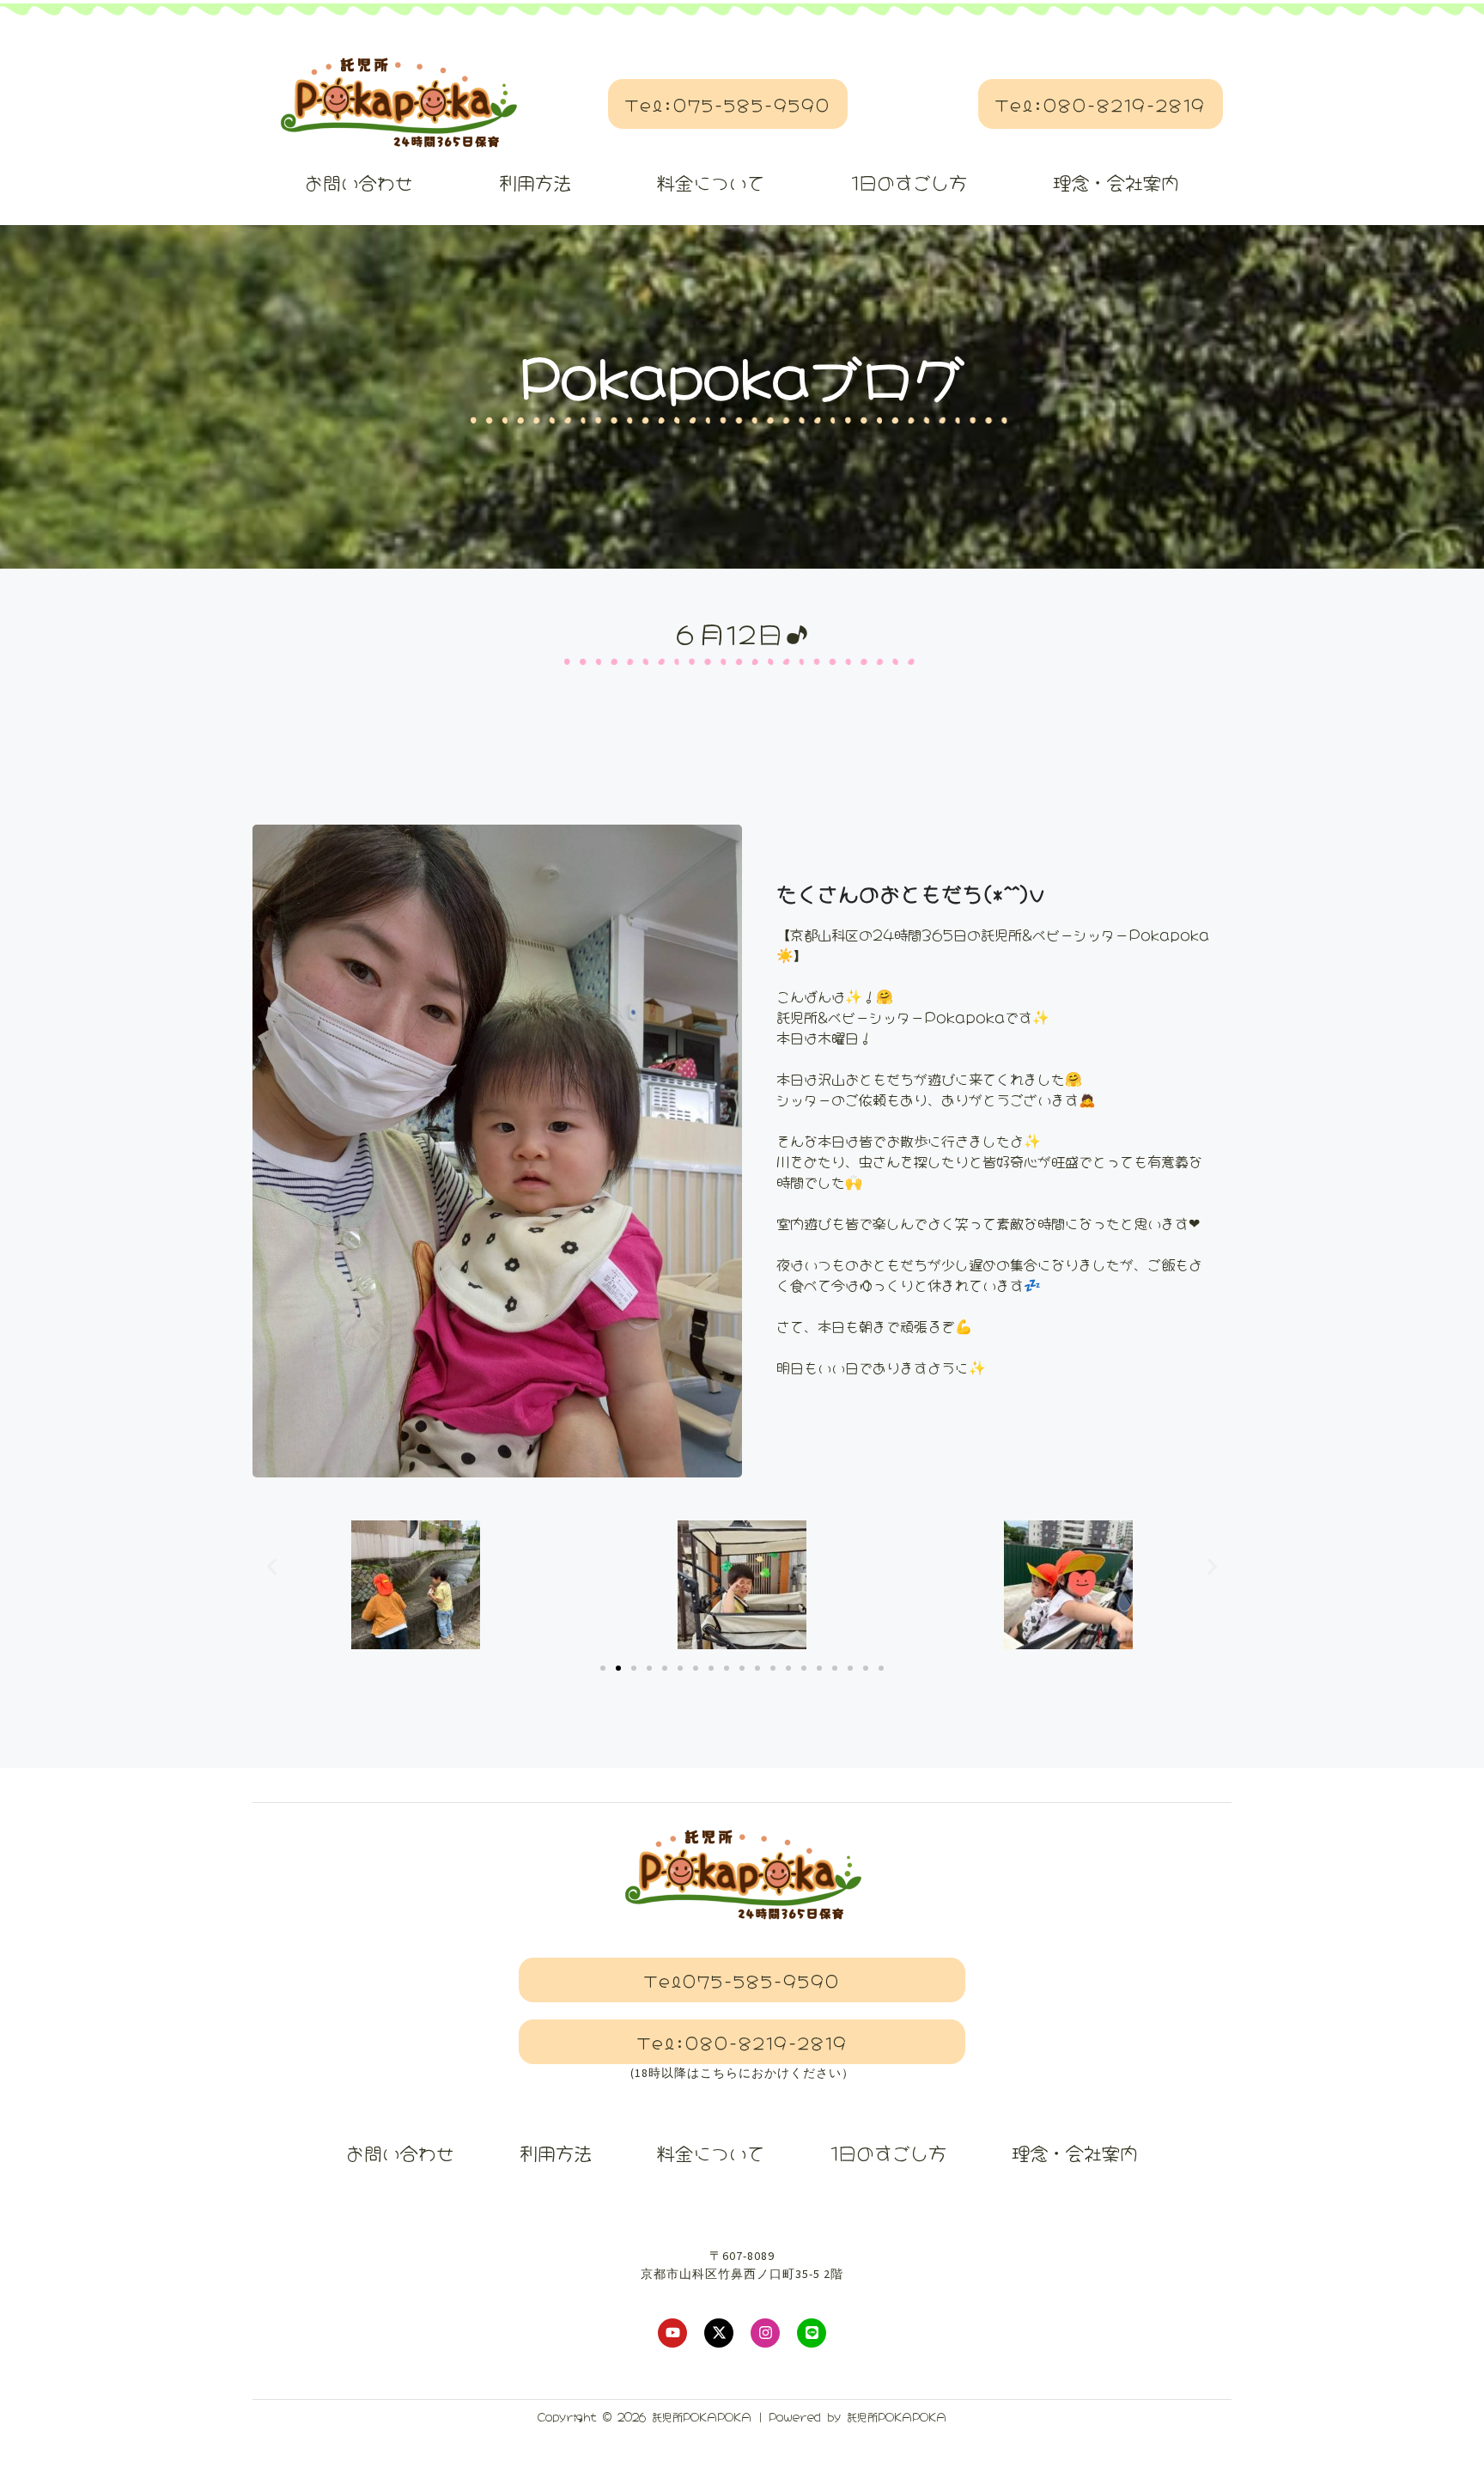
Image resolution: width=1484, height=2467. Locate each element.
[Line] (812, 2333)
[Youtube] (672, 2333)
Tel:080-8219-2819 (1101, 104)
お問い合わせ (359, 181)
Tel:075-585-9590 (728, 104)
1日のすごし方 (909, 181)
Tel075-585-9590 (742, 1980)
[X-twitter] (719, 2333)
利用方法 (535, 181)
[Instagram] (765, 2333)
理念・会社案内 (1116, 181)
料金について (711, 181)
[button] (272, 1566)
